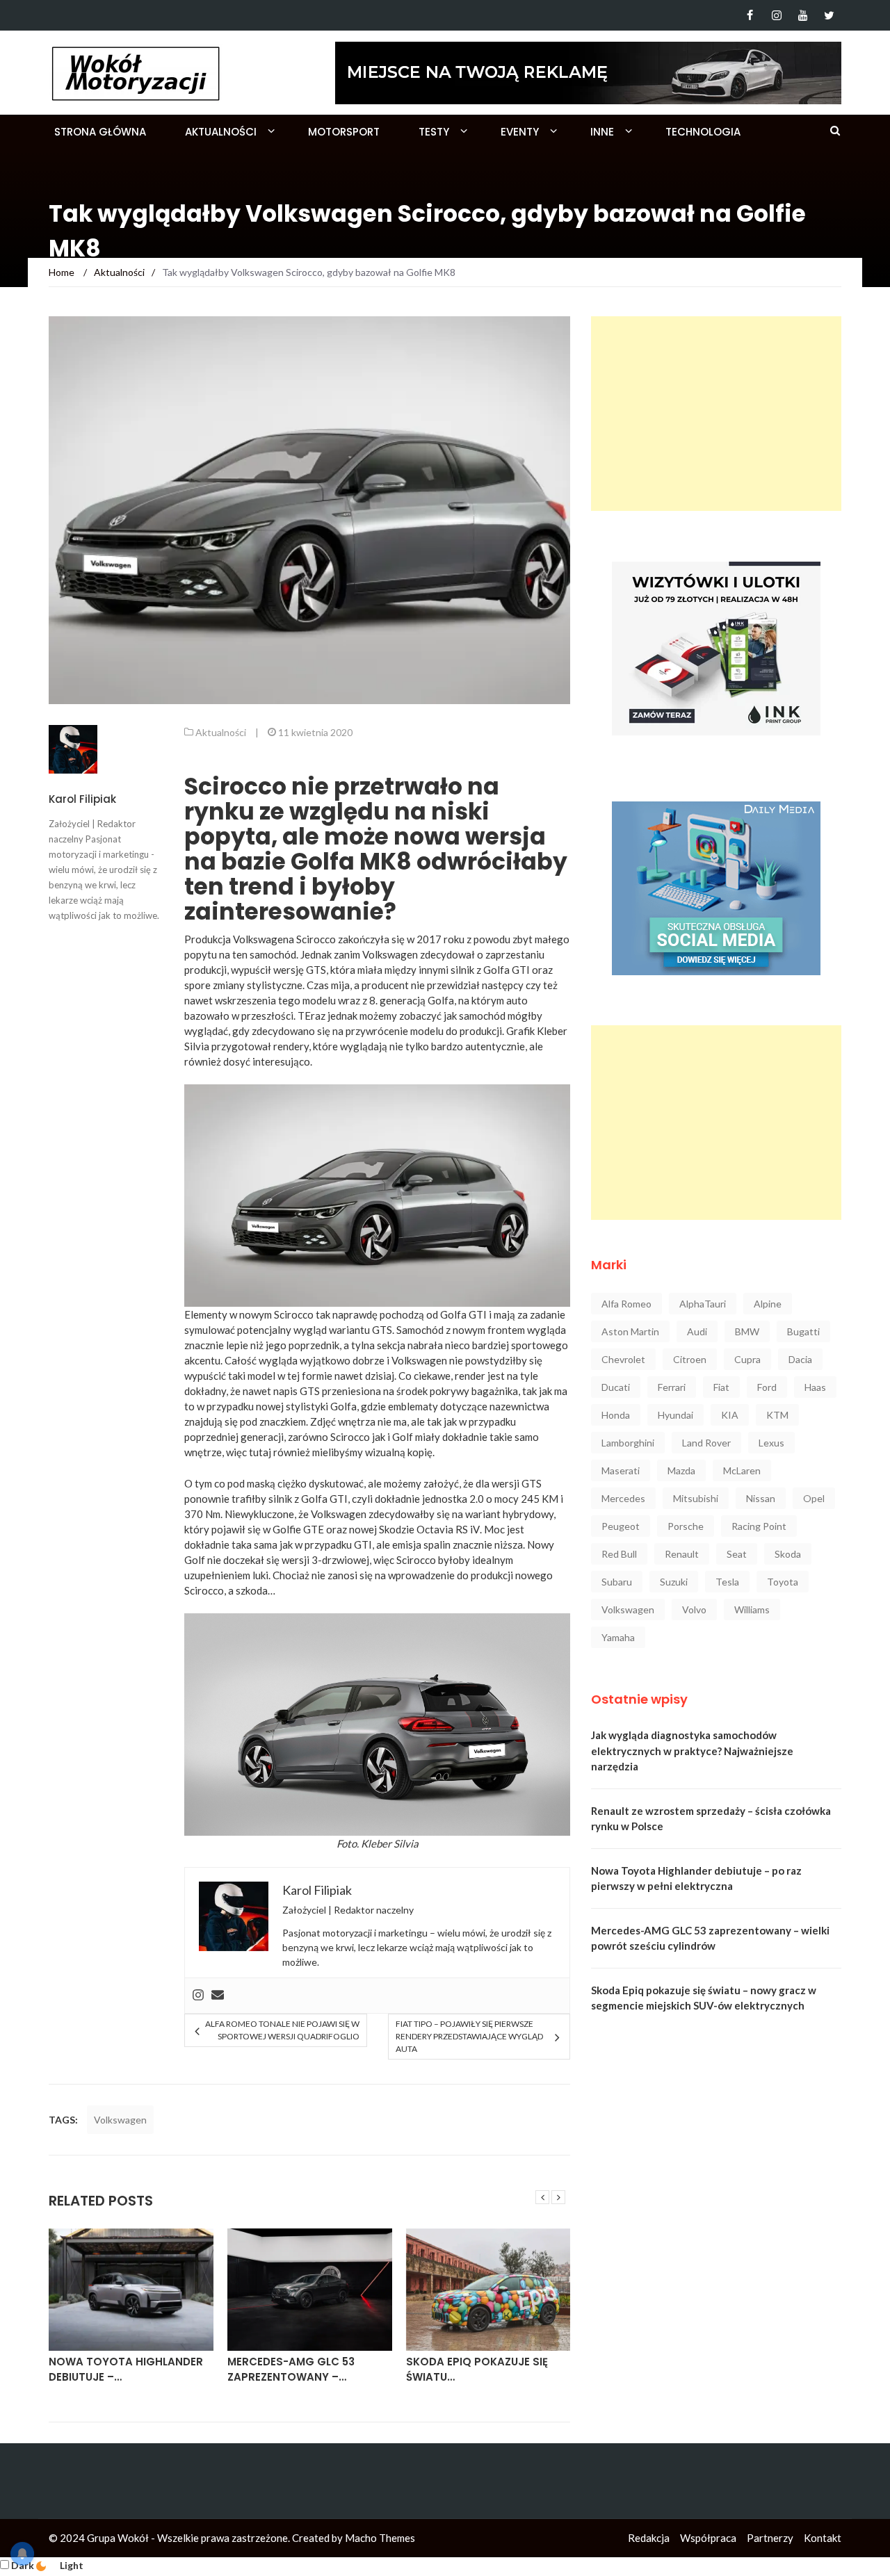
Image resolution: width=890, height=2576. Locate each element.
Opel (814, 1498)
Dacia (800, 1359)
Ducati (616, 1387)
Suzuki (674, 1582)
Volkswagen (120, 2120)
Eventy (520, 132)
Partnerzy (770, 2538)
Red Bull (619, 1554)
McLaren (742, 1470)
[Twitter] (829, 15)
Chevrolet (623, 1359)
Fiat (721, 1387)
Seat (737, 1554)
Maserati (621, 1470)
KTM (777, 1415)
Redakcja (649, 2538)
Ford (767, 1387)
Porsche (686, 1526)
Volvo (694, 1609)
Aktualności (221, 132)
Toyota (783, 1582)
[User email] (218, 1996)
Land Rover (706, 1443)
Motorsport (344, 132)
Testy (434, 132)
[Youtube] (803, 15)
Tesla (727, 1582)
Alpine (768, 1304)
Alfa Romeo (626, 1304)
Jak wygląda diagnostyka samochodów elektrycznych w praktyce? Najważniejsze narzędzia (692, 1751)
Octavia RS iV (448, 1529)
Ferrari (672, 1387)
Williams (752, 1609)
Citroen (690, 1359)
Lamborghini (628, 1443)
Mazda (681, 1470)
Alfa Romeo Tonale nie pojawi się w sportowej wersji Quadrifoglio (282, 2030)
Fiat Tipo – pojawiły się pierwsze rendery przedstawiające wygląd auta (469, 2036)
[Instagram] (776, 15)
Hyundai (675, 1415)
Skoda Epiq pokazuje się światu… (477, 2370)
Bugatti (803, 1331)
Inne (602, 132)
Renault (682, 1554)
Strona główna (100, 132)
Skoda (788, 1554)
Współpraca (708, 2538)
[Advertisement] (716, 414)
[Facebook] (750, 15)
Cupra (747, 1359)
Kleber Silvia (390, 1843)
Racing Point (759, 1526)
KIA (730, 1415)
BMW (747, 1331)
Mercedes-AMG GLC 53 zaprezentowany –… (291, 2370)
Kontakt (823, 2538)
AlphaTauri (703, 1304)
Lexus (771, 1443)
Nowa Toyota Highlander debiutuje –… (126, 2370)
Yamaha (618, 1637)
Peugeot (621, 1526)
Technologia (703, 132)
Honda (616, 1415)
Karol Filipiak (82, 799)
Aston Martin (630, 1331)
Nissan (761, 1498)
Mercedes (623, 1498)
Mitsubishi (696, 1498)
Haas (815, 1387)
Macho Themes (380, 2538)
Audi (697, 1331)
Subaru (617, 1582)
